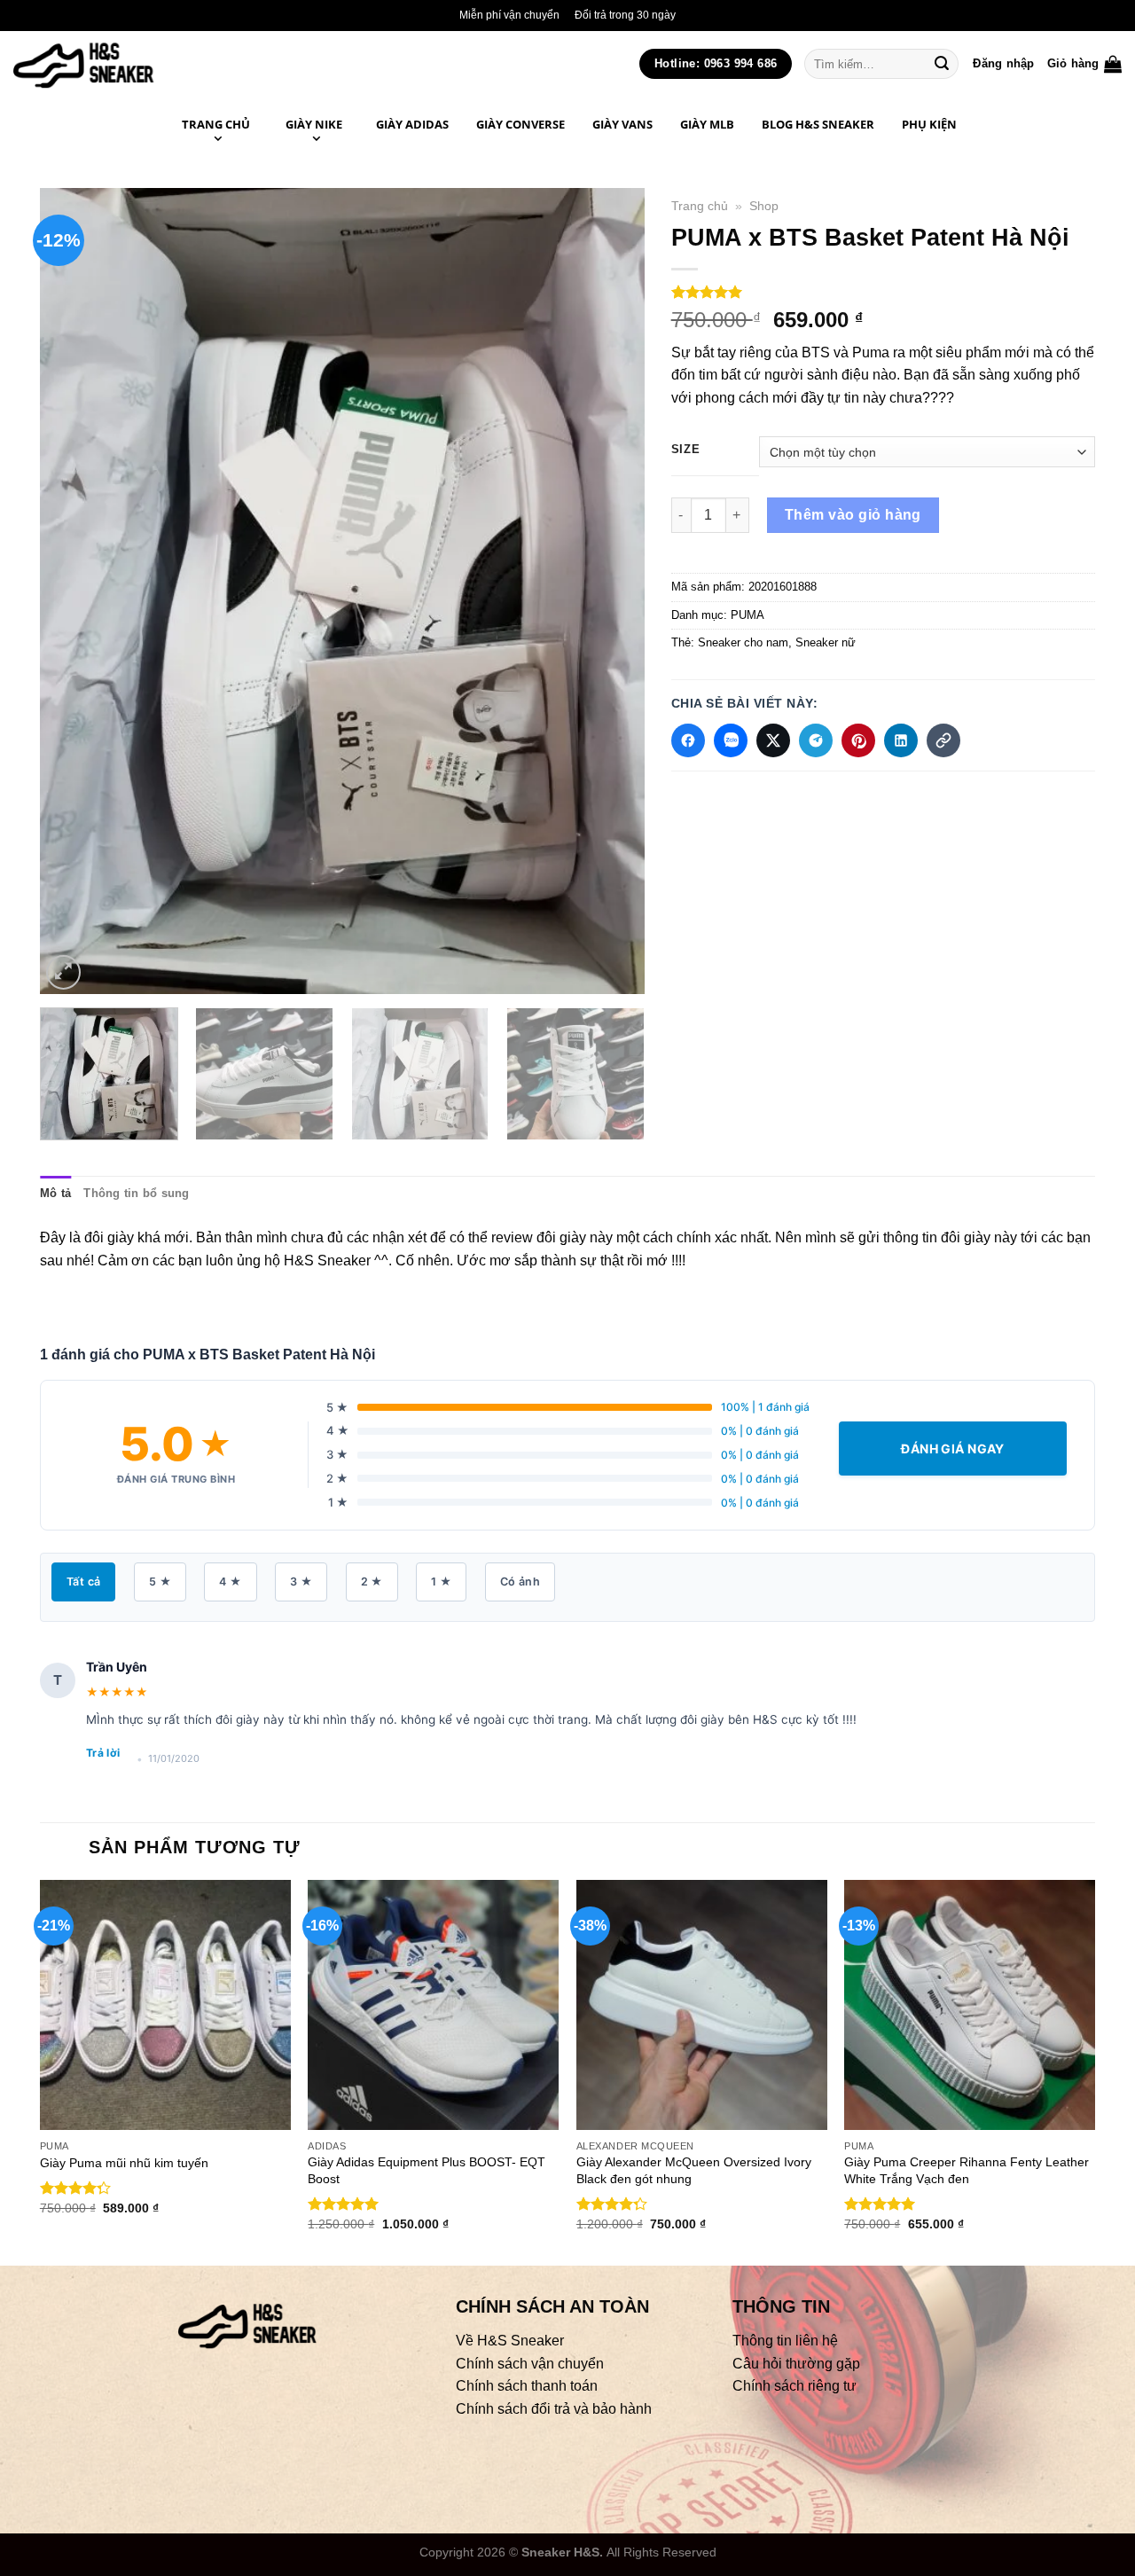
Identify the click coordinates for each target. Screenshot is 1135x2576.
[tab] (55, 1194)
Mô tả (55, 1193)
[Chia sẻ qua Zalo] (731, 740)
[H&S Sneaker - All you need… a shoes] (123, 64)
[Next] (610, 591)
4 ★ (230, 1582)
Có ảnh (520, 1582)
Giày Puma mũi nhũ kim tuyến (124, 2163)
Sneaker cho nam (743, 642)
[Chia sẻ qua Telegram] (816, 740)
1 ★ (441, 1582)
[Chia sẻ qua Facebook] (688, 740)
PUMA (748, 615)
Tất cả (83, 1582)
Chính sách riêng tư (794, 2387)
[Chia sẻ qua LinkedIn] (901, 740)
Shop (764, 206)
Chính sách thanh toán (527, 2387)
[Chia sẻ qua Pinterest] (858, 740)
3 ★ (301, 1582)
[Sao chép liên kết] (943, 740)
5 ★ (160, 1582)
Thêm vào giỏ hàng (853, 515)
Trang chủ (700, 206)
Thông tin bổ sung (136, 1193)
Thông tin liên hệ (785, 2341)
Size (686, 450)
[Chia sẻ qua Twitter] (773, 740)
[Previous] (74, 591)
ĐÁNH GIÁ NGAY (952, 1449)
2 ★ (372, 1582)
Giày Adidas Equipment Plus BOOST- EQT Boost (427, 2170)
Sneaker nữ (826, 642)
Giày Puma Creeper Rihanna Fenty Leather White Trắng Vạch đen (967, 2170)
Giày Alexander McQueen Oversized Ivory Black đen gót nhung (694, 2170)
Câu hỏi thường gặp (796, 2364)
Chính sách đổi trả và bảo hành (554, 2409)
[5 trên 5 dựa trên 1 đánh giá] (883, 292)
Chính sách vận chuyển (530, 2364)
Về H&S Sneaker (510, 2341)
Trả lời (103, 1753)
